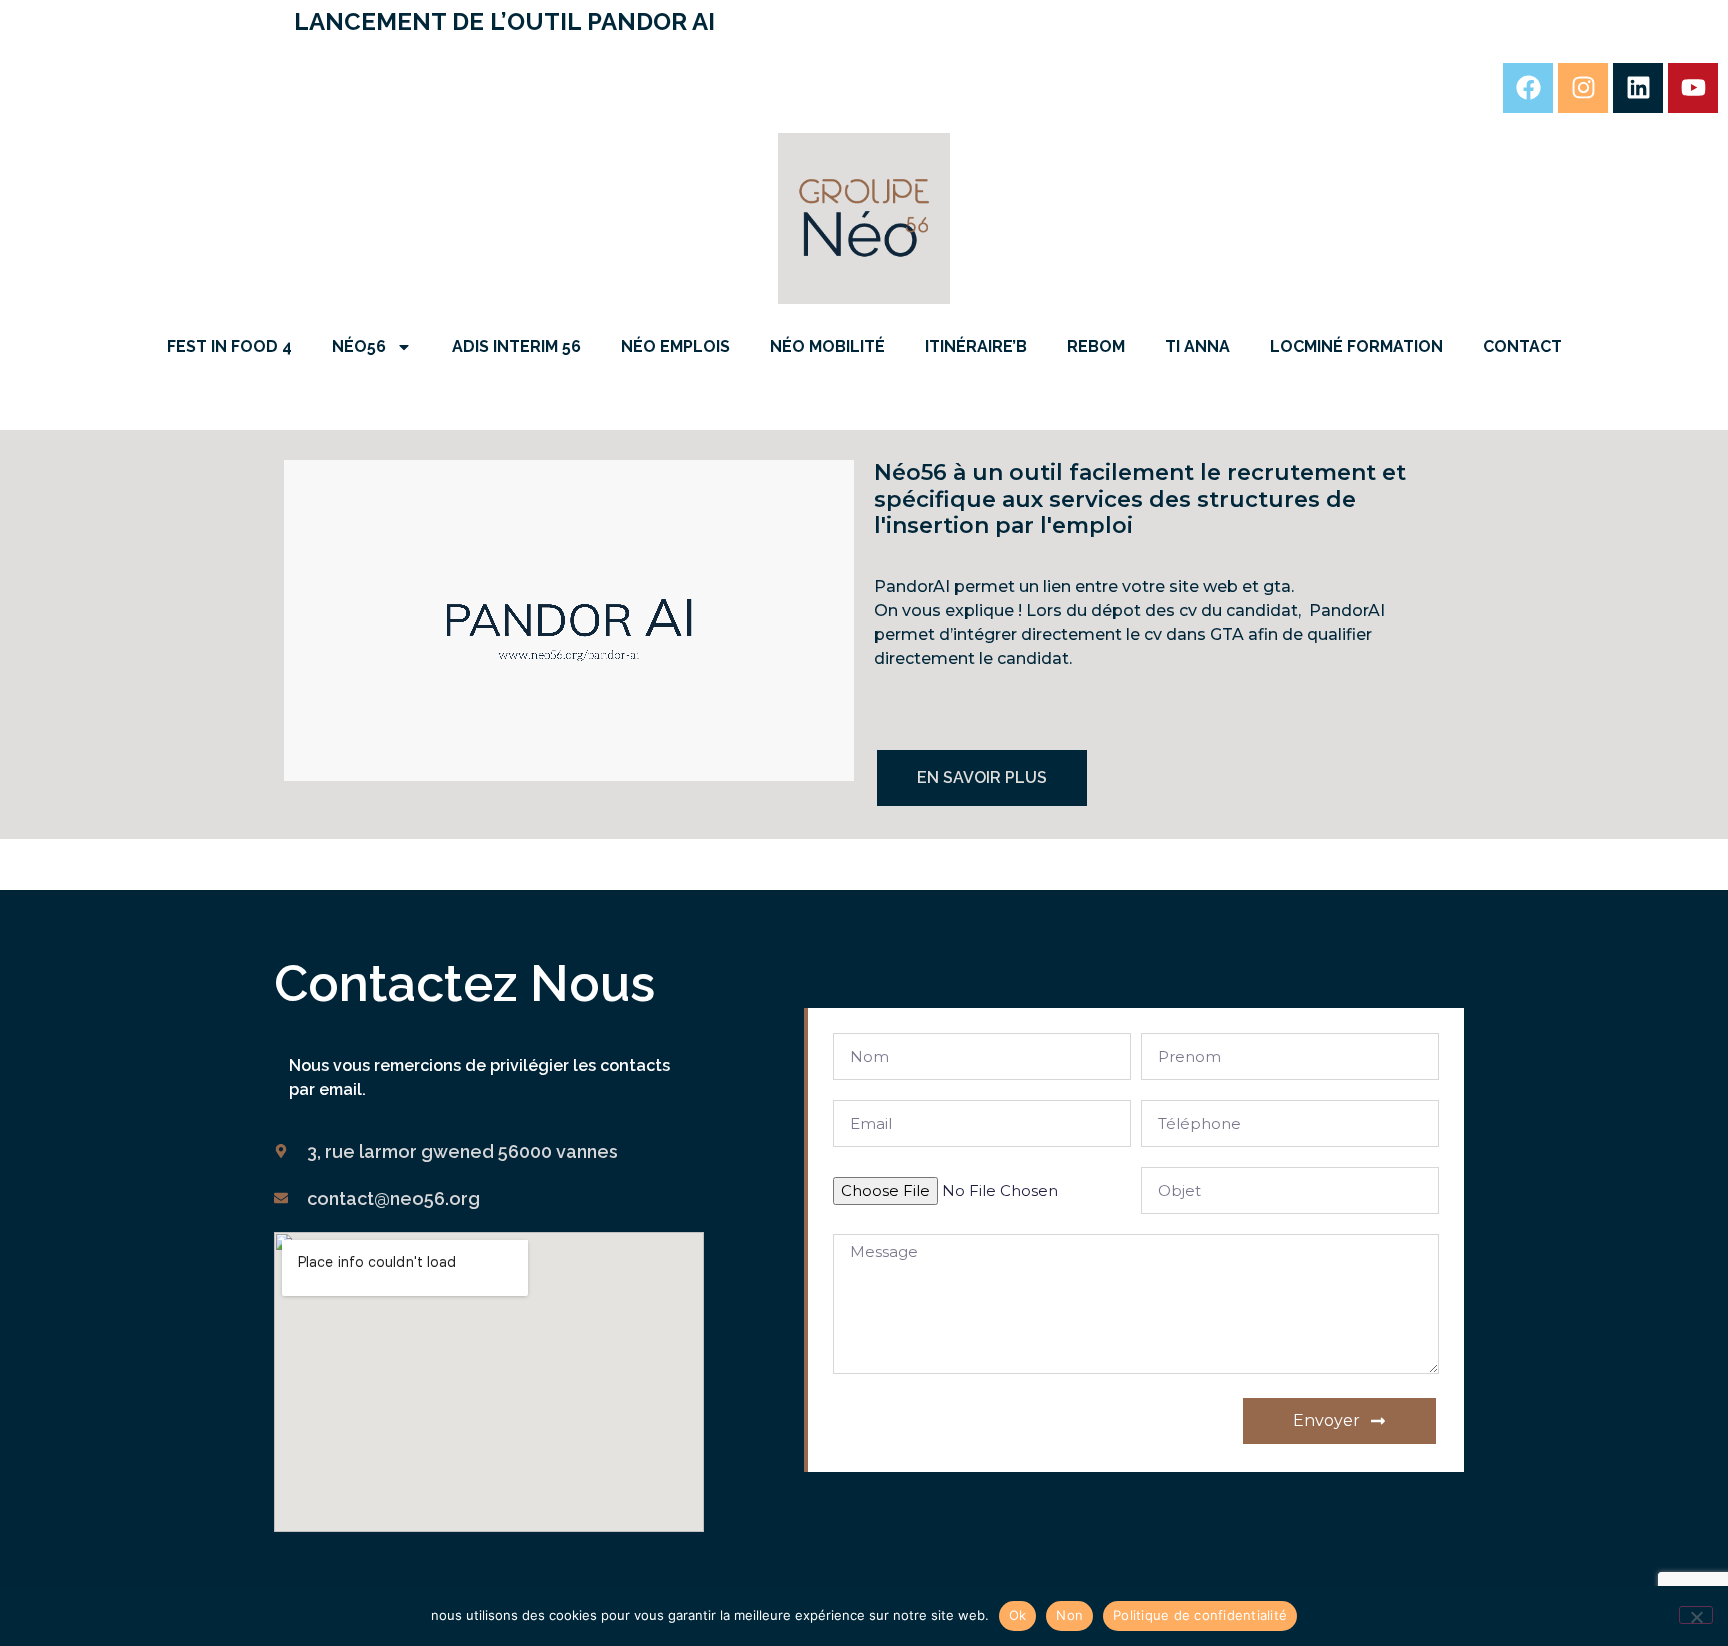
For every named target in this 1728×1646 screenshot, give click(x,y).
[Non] (1696, 1615)
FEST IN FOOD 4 (229, 346)
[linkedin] (1638, 88)
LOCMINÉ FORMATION (1356, 346)
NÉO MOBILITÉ (827, 346)
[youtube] (1693, 88)
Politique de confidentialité (1200, 1615)
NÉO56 (359, 346)
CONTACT (1522, 346)
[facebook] (1528, 88)
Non (1069, 1615)
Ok (1018, 1615)
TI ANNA (1197, 346)
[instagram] (1583, 88)
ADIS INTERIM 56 (516, 346)
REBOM (1096, 346)
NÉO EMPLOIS (675, 346)
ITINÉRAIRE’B (976, 346)
